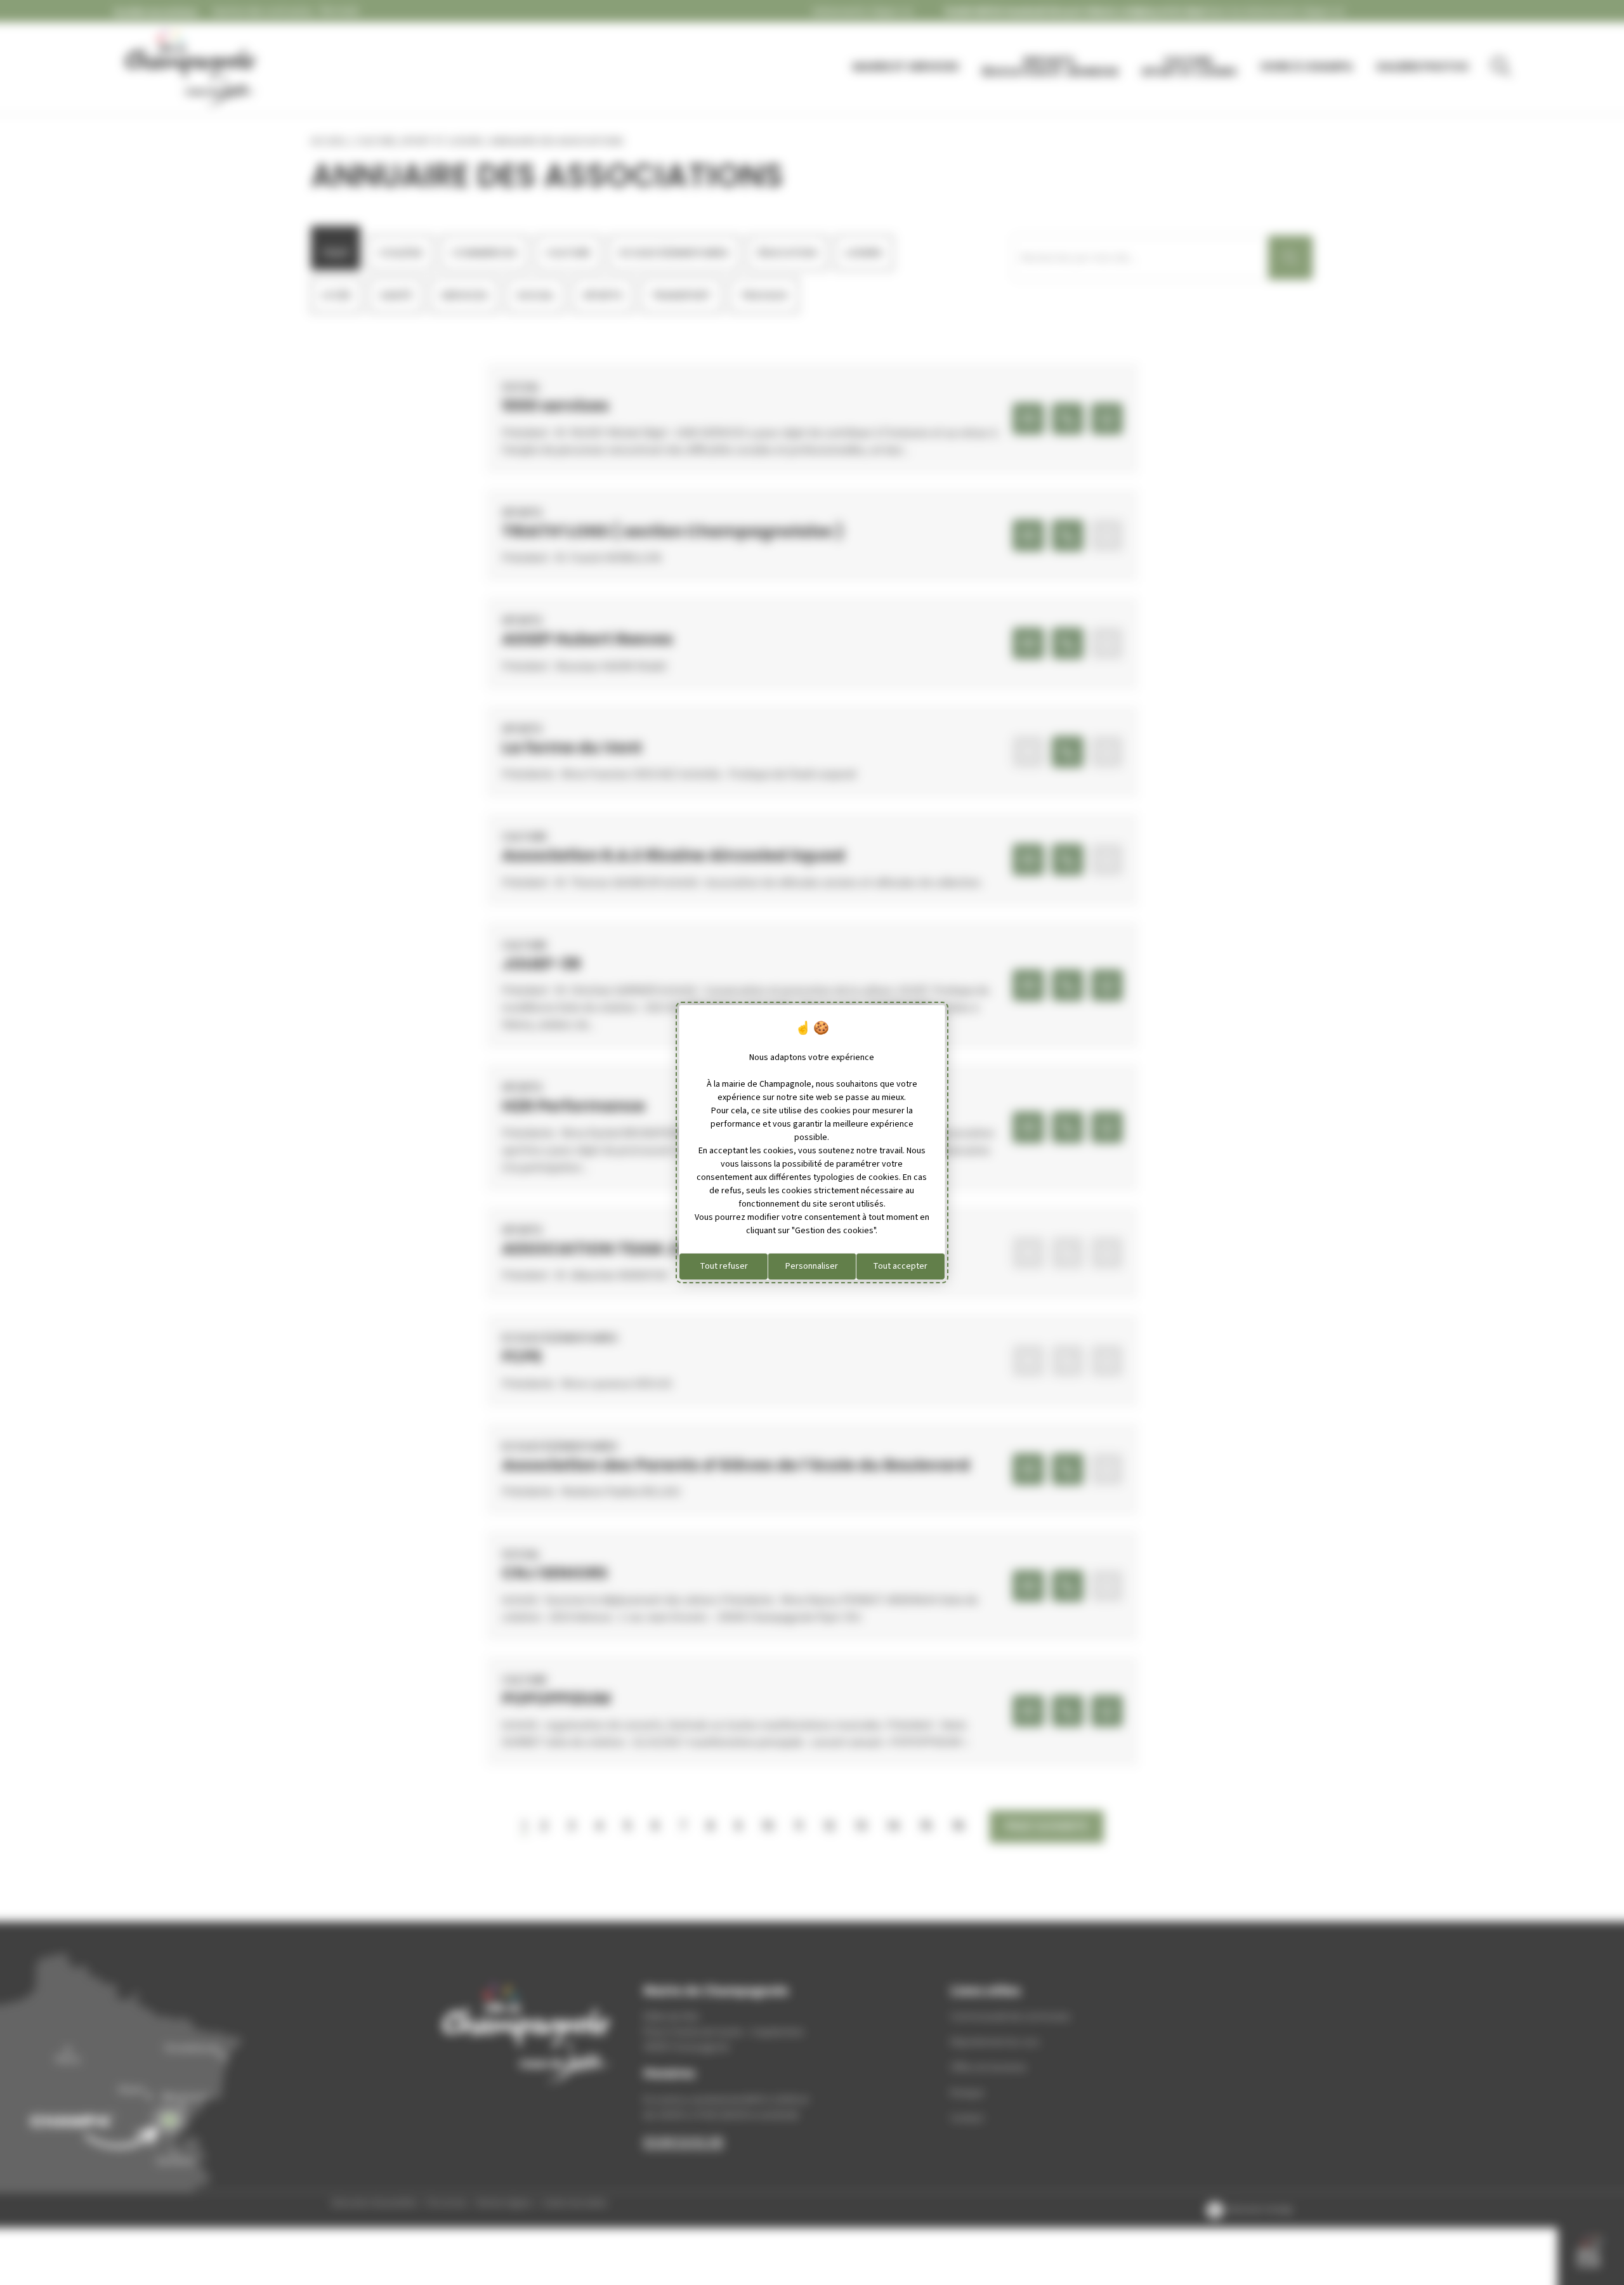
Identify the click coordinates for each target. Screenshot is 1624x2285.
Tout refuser (724, 1266)
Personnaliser (812, 1266)
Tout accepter (900, 1266)
